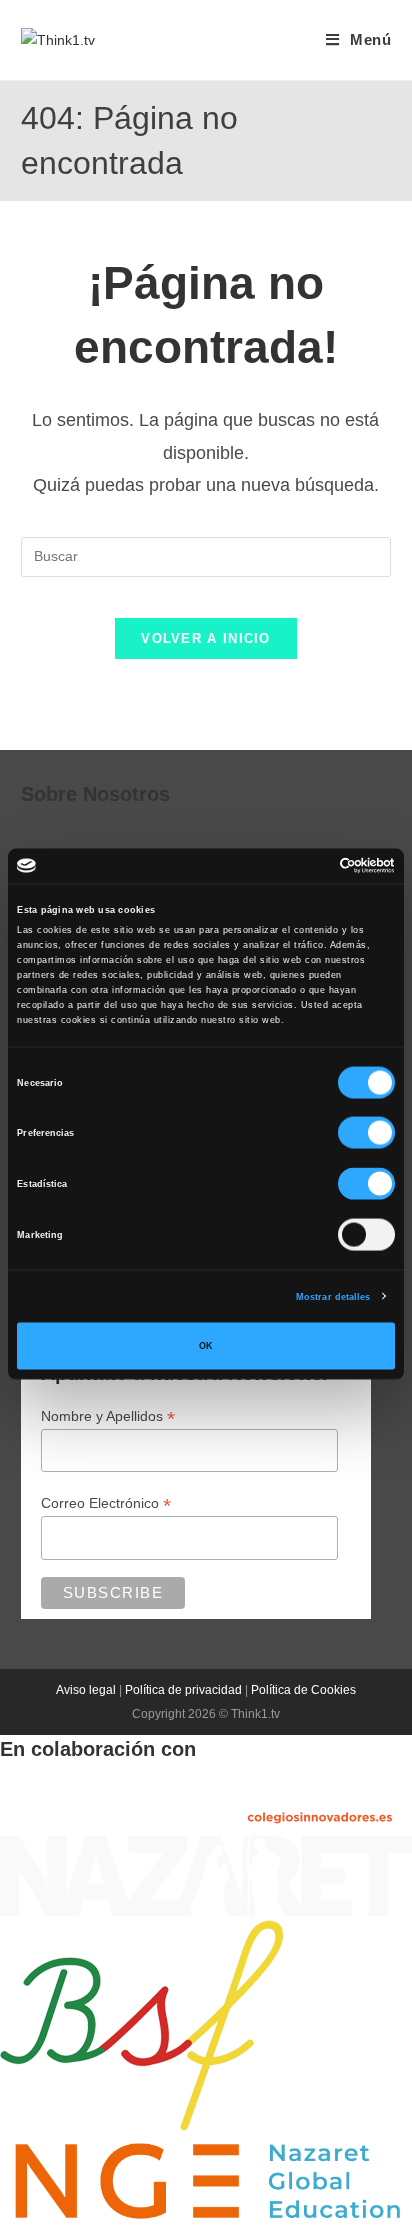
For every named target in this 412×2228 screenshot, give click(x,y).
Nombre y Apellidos (108, 1416)
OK (206, 1346)
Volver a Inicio (206, 638)
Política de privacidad (183, 1690)
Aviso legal (86, 1690)
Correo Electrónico (106, 1503)
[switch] (366, 1133)
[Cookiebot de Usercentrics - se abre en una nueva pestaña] (307, 866)
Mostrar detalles (333, 1296)
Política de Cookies (303, 1690)
